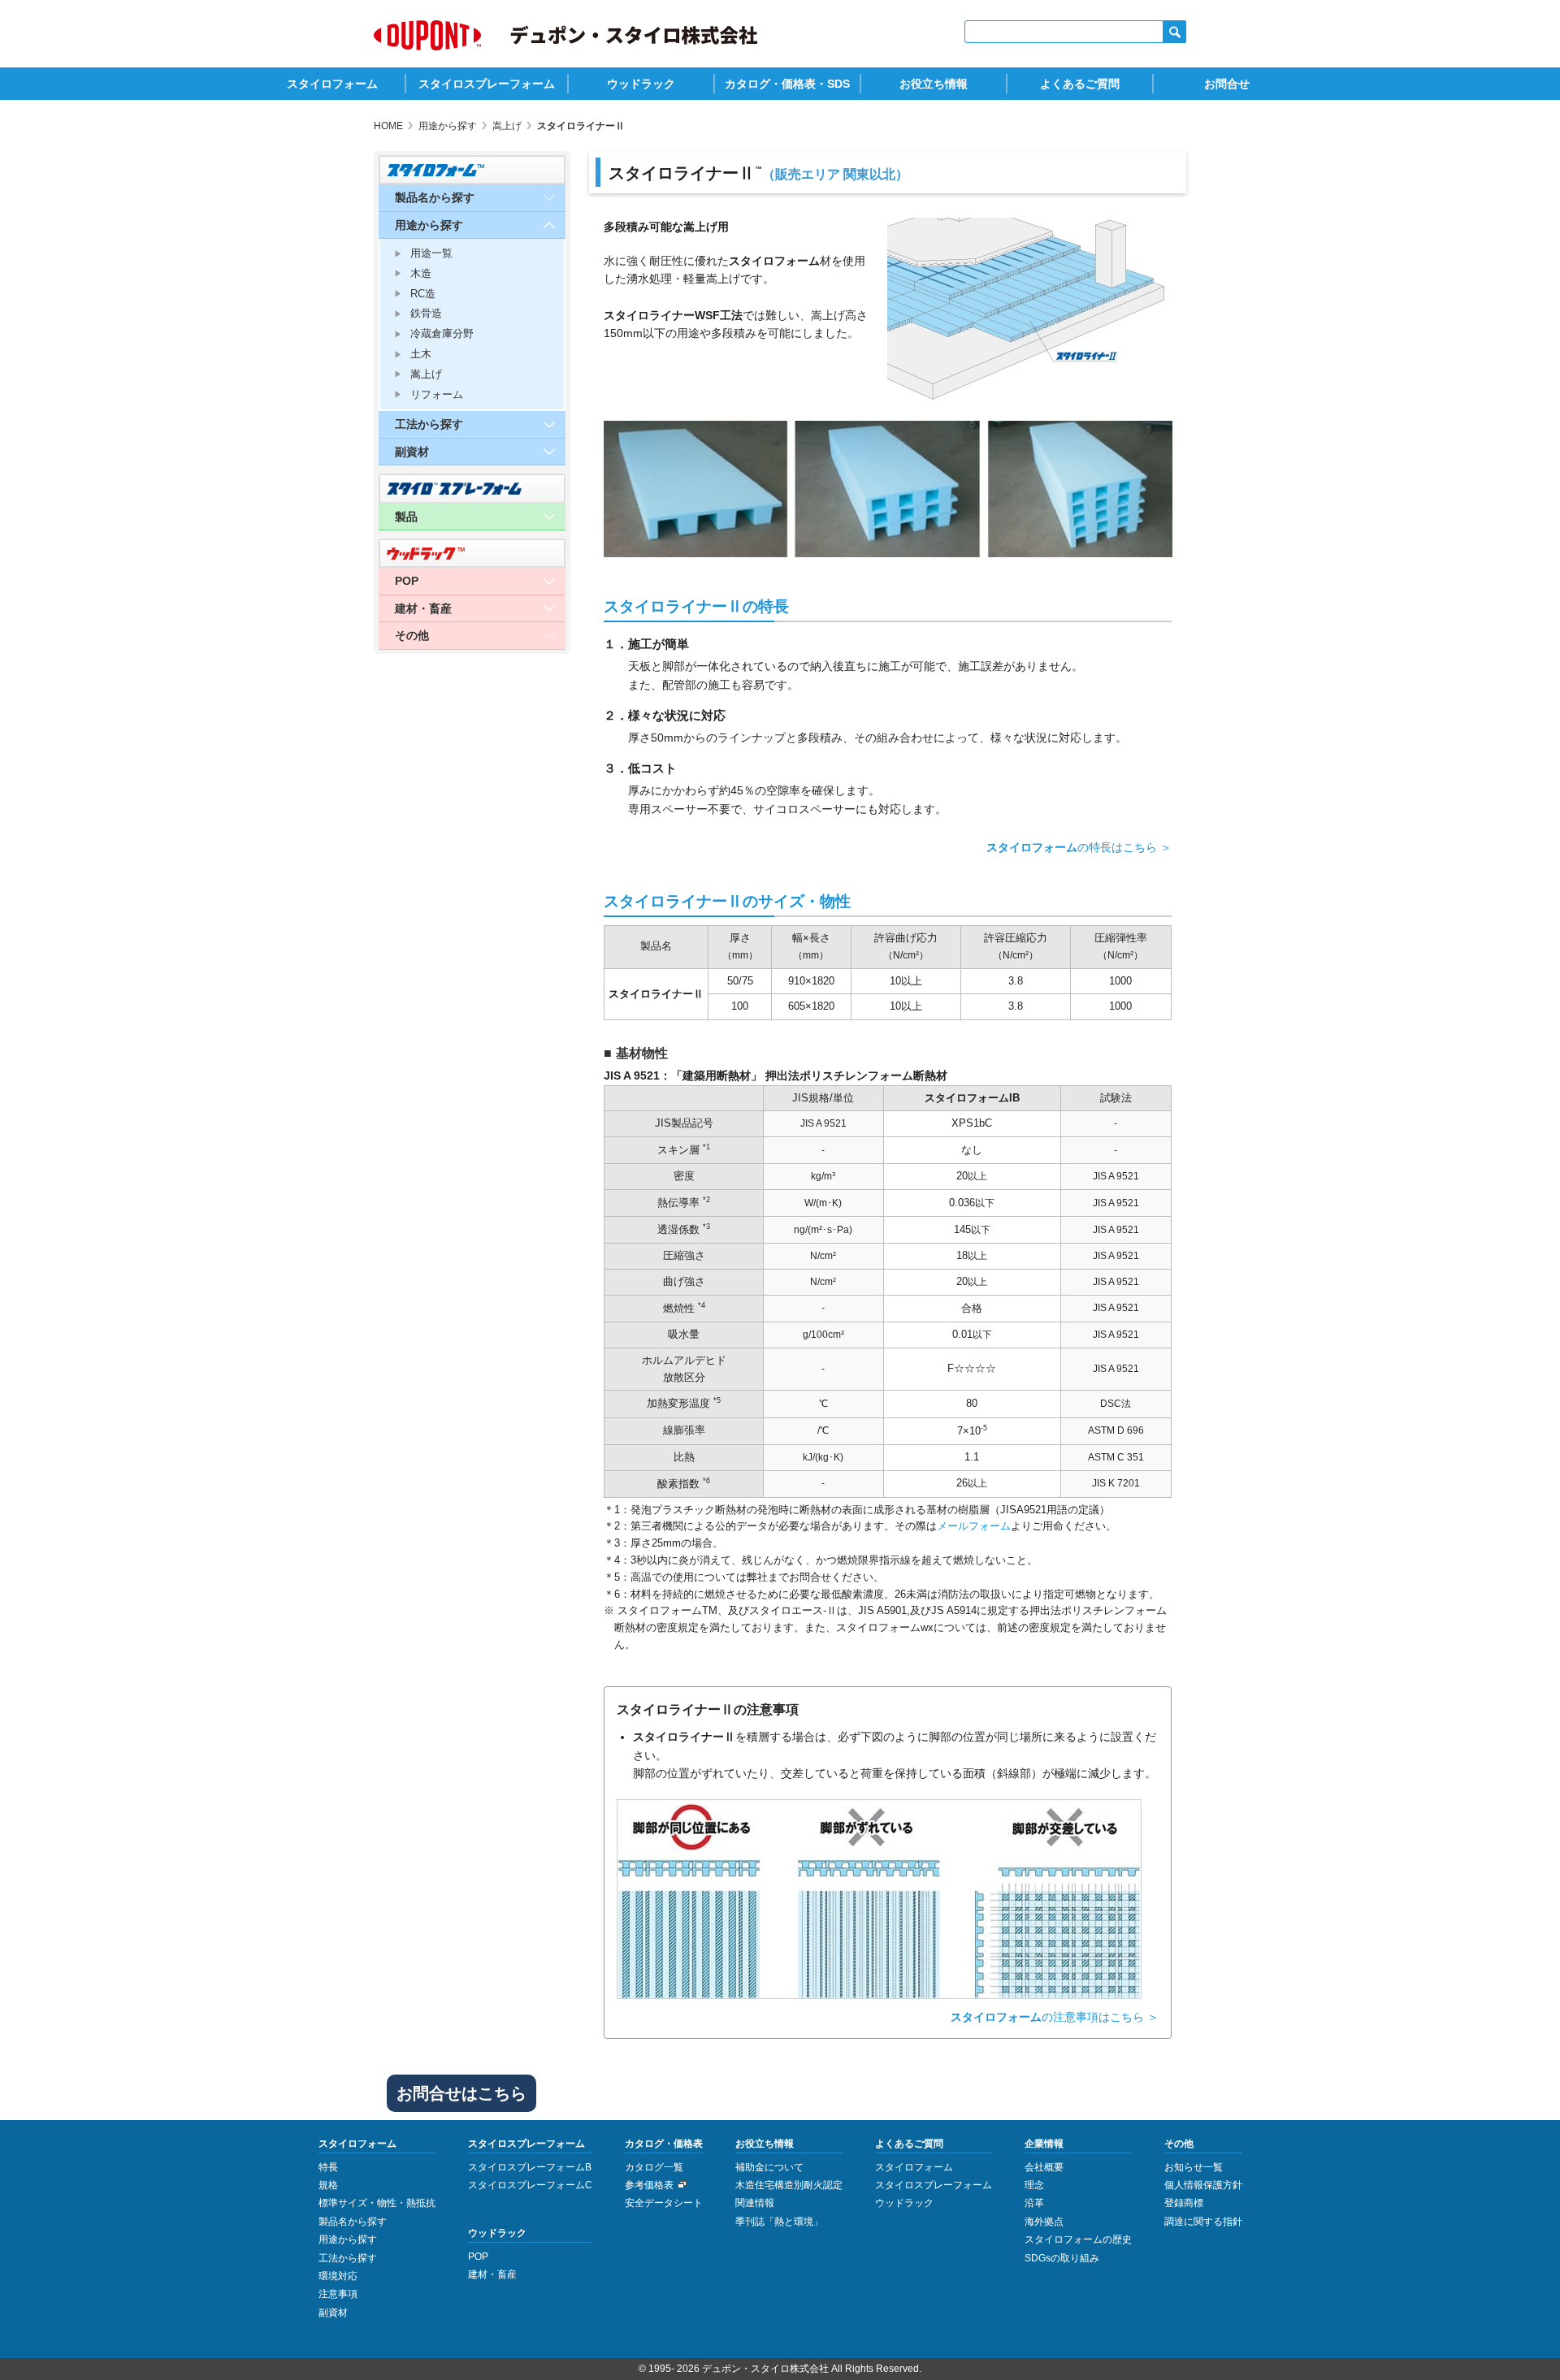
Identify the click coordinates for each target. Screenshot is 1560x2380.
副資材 (333, 2313)
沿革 (1034, 2203)
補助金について (769, 2167)
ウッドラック (641, 84)
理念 (1034, 2185)
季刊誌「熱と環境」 (779, 2222)
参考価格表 (649, 2185)
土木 (421, 354)
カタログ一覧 (654, 2167)
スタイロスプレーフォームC (530, 2185)
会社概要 (1044, 2167)
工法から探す (348, 2258)
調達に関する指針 (1203, 2222)
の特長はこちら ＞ (1079, 847)
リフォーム (437, 394)
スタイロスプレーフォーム (487, 84)
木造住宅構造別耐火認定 (789, 2185)
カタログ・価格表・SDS (787, 84)
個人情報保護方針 (1203, 2185)
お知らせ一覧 (1194, 2167)
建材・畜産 (492, 2274)
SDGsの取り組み (1062, 2258)
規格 (328, 2185)
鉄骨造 (426, 313)
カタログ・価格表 (664, 2144)
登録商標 (1184, 2203)
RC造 (423, 294)
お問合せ (1227, 84)
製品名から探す (353, 2222)
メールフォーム (974, 1526)
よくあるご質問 (1080, 84)
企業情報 (1044, 2144)
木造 (421, 273)
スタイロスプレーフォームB (530, 2167)
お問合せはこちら (461, 2093)
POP (478, 2257)
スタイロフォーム (332, 84)
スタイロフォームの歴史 (1078, 2239)
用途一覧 (431, 253)
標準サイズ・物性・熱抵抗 (377, 2203)
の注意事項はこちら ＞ (1055, 2017)
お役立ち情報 (934, 84)
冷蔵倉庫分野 (442, 333)
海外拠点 (1044, 2222)
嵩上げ (426, 374)
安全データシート (664, 2203)
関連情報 (755, 2203)
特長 (328, 2167)
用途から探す (348, 2239)
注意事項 (338, 2294)
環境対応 (338, 2276)
